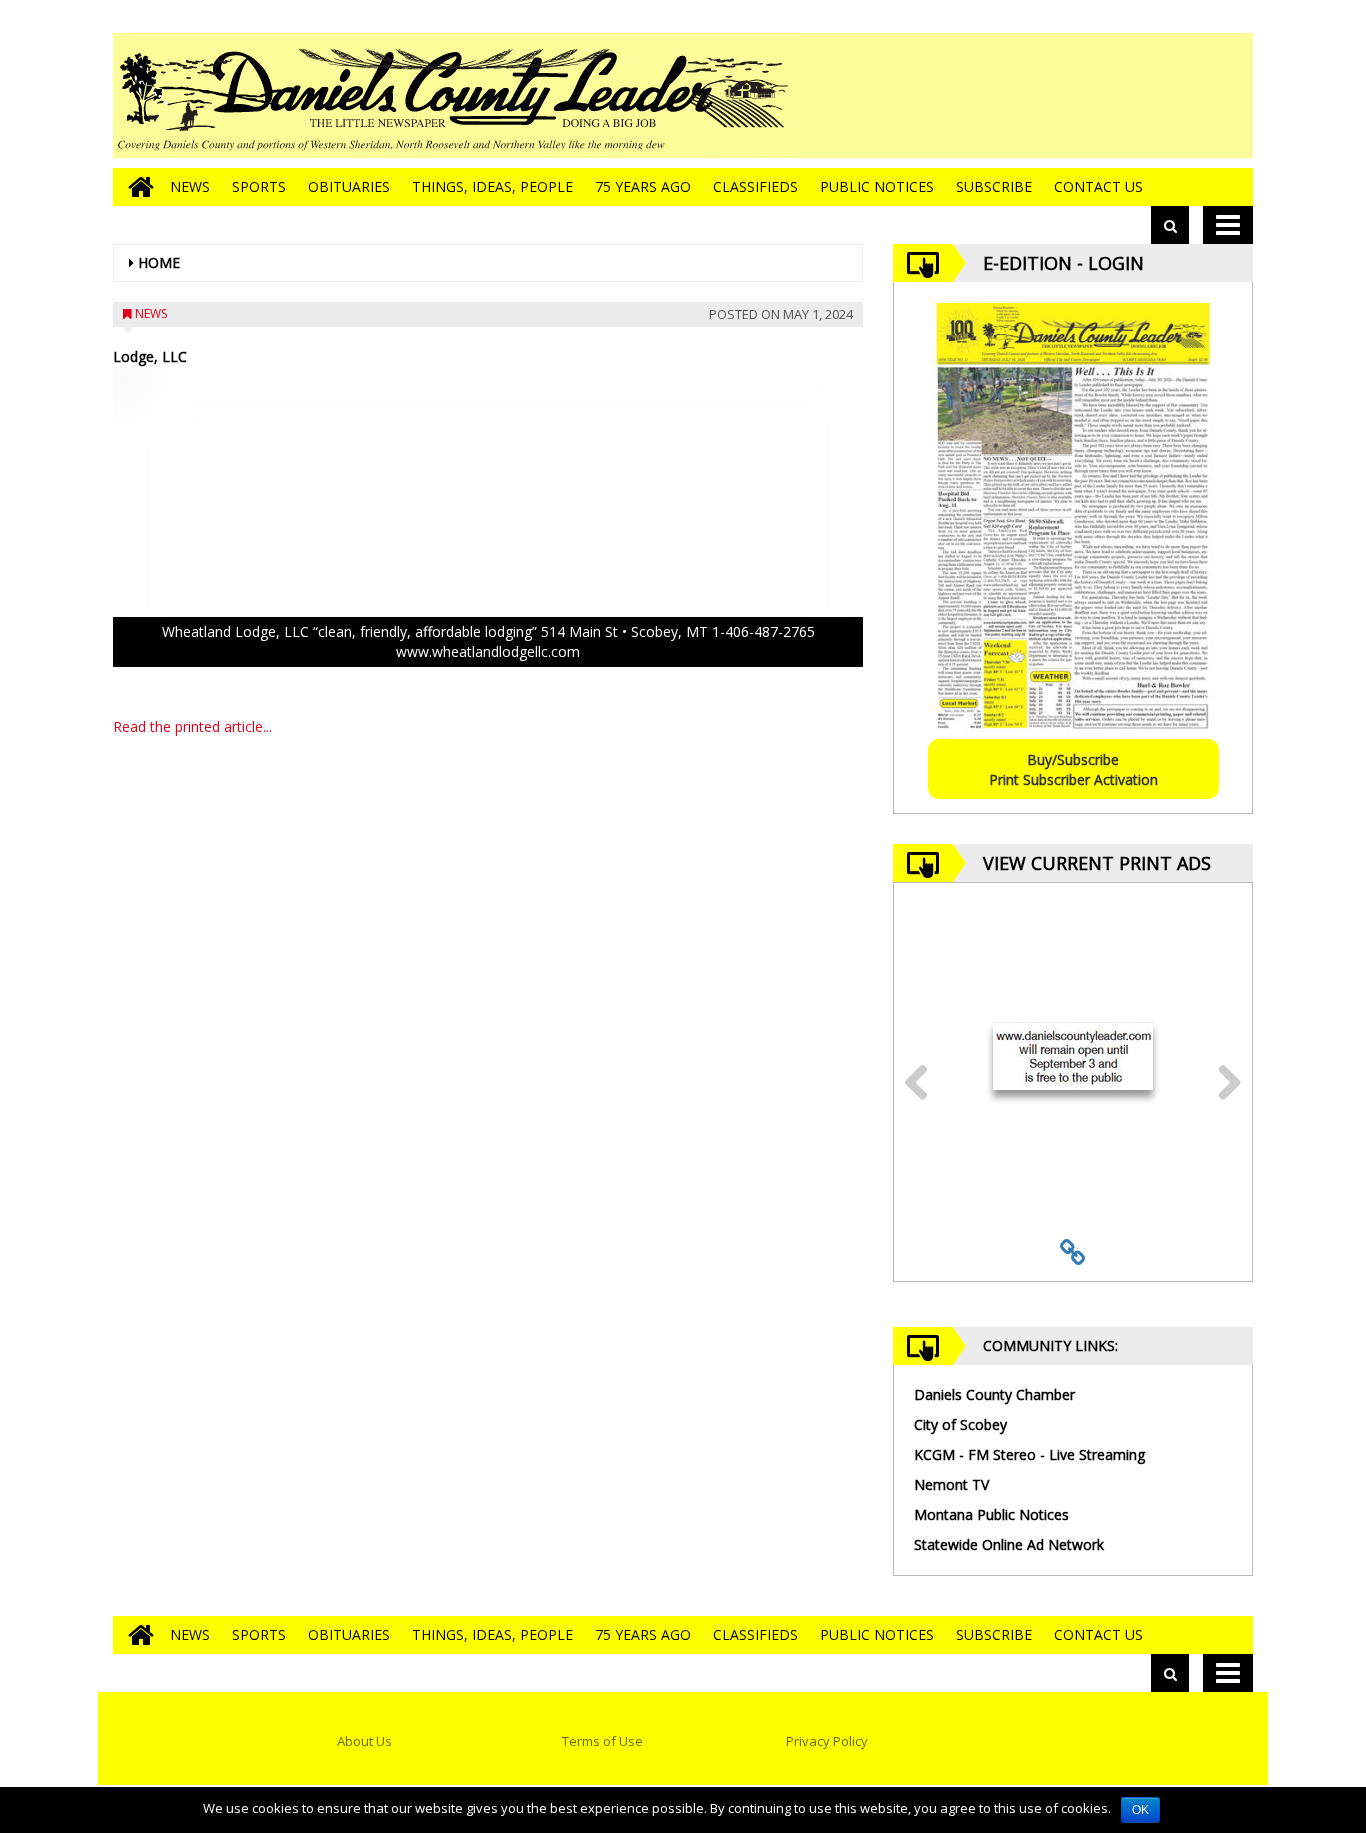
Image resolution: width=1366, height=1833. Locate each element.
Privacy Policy (827, 1741)
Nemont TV (951, 1484)
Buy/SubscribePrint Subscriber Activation (1073, 769)
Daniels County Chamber (994, 1394)
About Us (364, 1741)
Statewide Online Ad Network (1009, 1544)
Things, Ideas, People (492, 186)
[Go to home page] (136, 187)
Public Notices (877, 186)
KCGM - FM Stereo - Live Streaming (1029, 1454)
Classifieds (755, 186)
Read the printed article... (192, 726)
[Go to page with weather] (1103, 95)
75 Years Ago (643, 186)
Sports (259, 186)
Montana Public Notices (991, 1514)
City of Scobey (960, 1424)
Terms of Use (602, 1741)
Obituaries (349, 186)
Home (159, 262)
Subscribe (994, 186)
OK (1140, 1810)
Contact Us (1098, 186)
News (190, 186)
